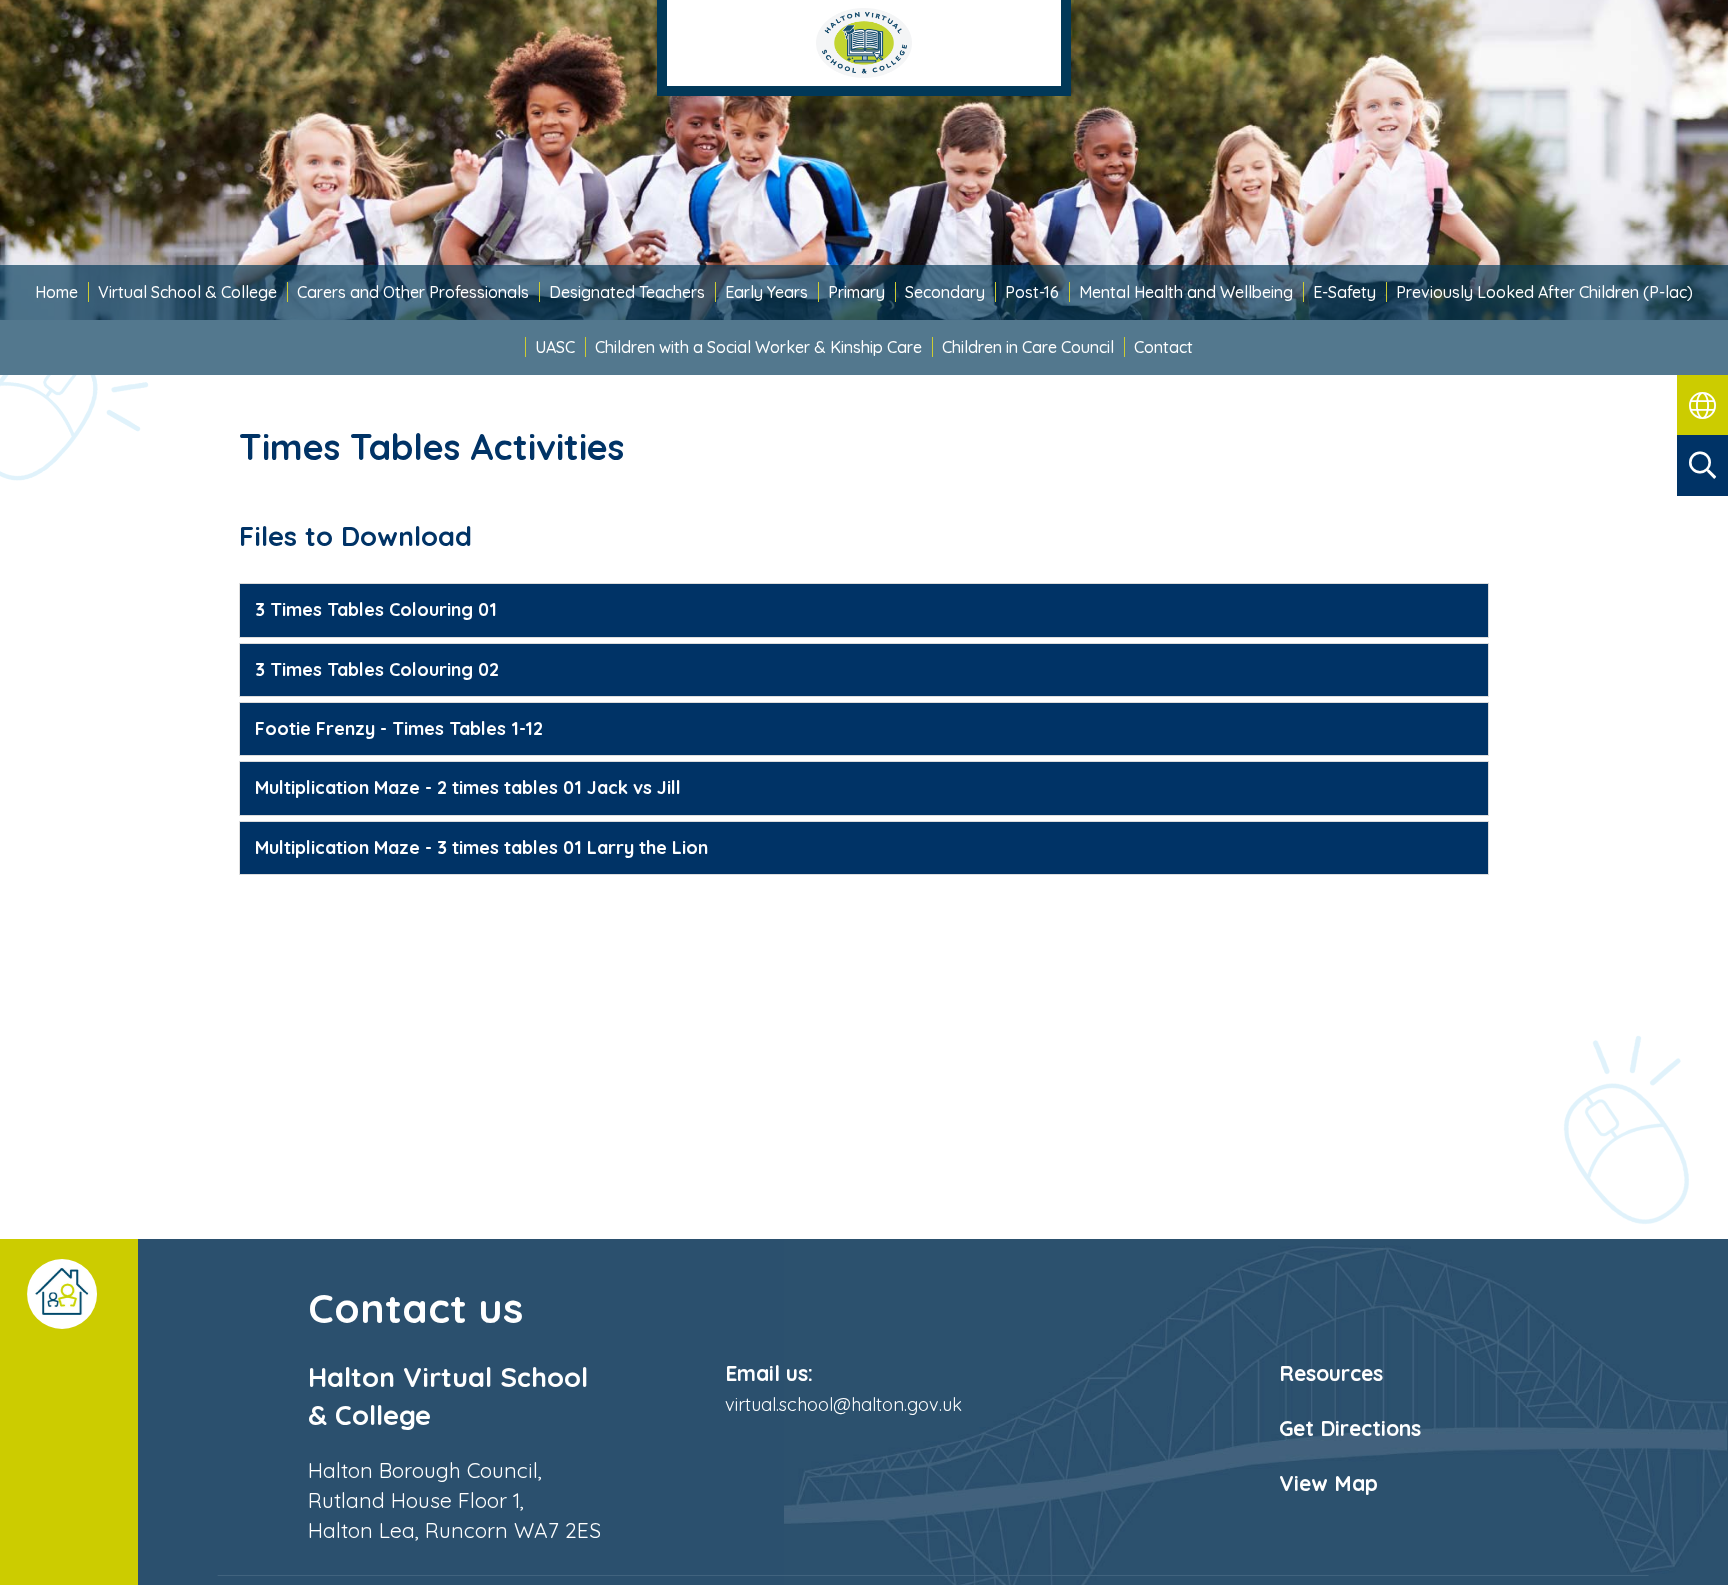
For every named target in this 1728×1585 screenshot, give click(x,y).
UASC (555, 347)
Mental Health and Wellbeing (1186, 292)
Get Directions (1350, 1428)
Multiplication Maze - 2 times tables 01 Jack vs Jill (468, 787)
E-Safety (1344, 292)
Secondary (945, 292)
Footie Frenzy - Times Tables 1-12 (399, 728)
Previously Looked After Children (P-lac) (1544, 292)
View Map (1328, 1483)
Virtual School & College (187, 292)
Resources (1331, 1373)
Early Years (766, 292)
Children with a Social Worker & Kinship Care (758, 347)
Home (56, 292)
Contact (1163, 347)
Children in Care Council (1028, 347)
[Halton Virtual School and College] (864, 48)
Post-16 (1032, 292)
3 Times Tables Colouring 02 (377, 669)
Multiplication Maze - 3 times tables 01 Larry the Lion (481, 847)
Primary (856, 292)
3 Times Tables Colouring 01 (376, 609)
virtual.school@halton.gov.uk (843, 1404)
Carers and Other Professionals (413, 292)
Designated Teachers (627, 292)
